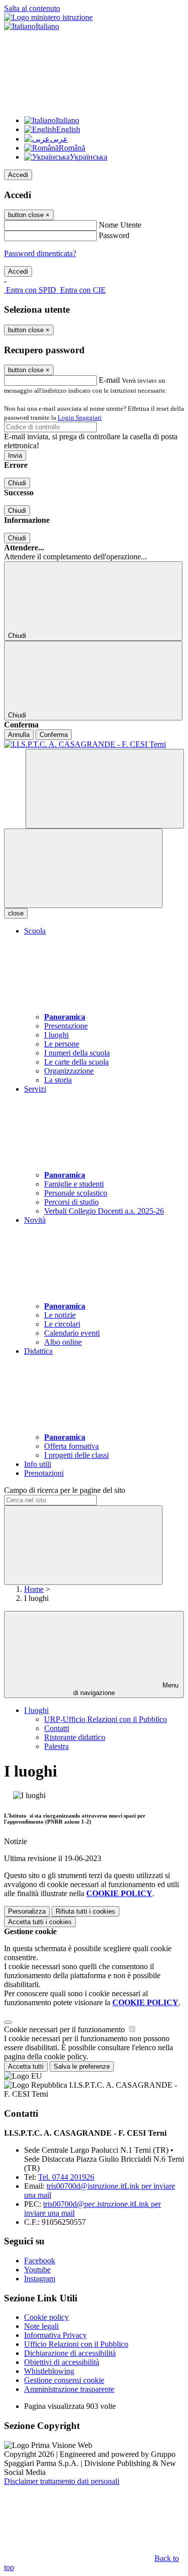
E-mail (109, 380)
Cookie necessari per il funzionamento (65, 2029)
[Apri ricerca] (105, 789)
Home (34, 1589)
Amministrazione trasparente (69, 2389)
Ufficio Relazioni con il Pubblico (76, 2344)
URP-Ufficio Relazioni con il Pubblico (106, 1719)
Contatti (57, 1728)
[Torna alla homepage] (94, 744)
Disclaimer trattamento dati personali (62, 2481)
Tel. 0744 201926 (66, 2177)
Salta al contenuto (32, 8)
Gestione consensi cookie (64, 2380)
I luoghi (36, 1710)
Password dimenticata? (40, 253)
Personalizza (27, 1911)
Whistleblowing (49, 2371)
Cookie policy (46, 2317)
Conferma (54, 735)
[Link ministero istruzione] (48, 17)
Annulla (19, 735)
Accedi (18, 175)
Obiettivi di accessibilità (62, 2362)
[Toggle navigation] (83, 868)
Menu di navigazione (126, 1689)
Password (114, 235)
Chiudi (17, 483)
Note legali (41, 2326)
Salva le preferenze (82, 2066)
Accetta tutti (40, 1922)
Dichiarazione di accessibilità (70, 2353)
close (16, 913)
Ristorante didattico (75, 1737)
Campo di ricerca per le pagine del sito (65, 1490)
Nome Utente (120, 225)
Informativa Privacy (55, 2335)
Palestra (56, 1746)
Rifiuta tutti (85, 1911)
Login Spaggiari (80, 417)
